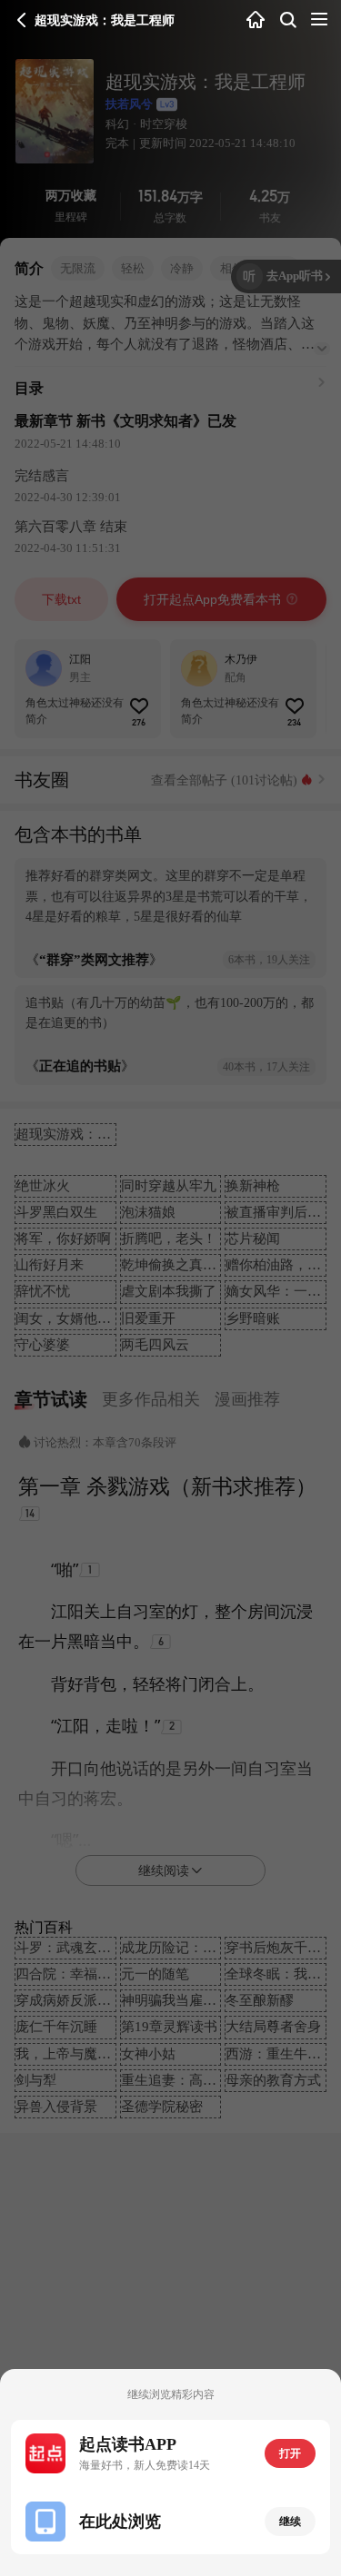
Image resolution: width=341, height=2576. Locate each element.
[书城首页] (256, 20)
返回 (22, 20)
